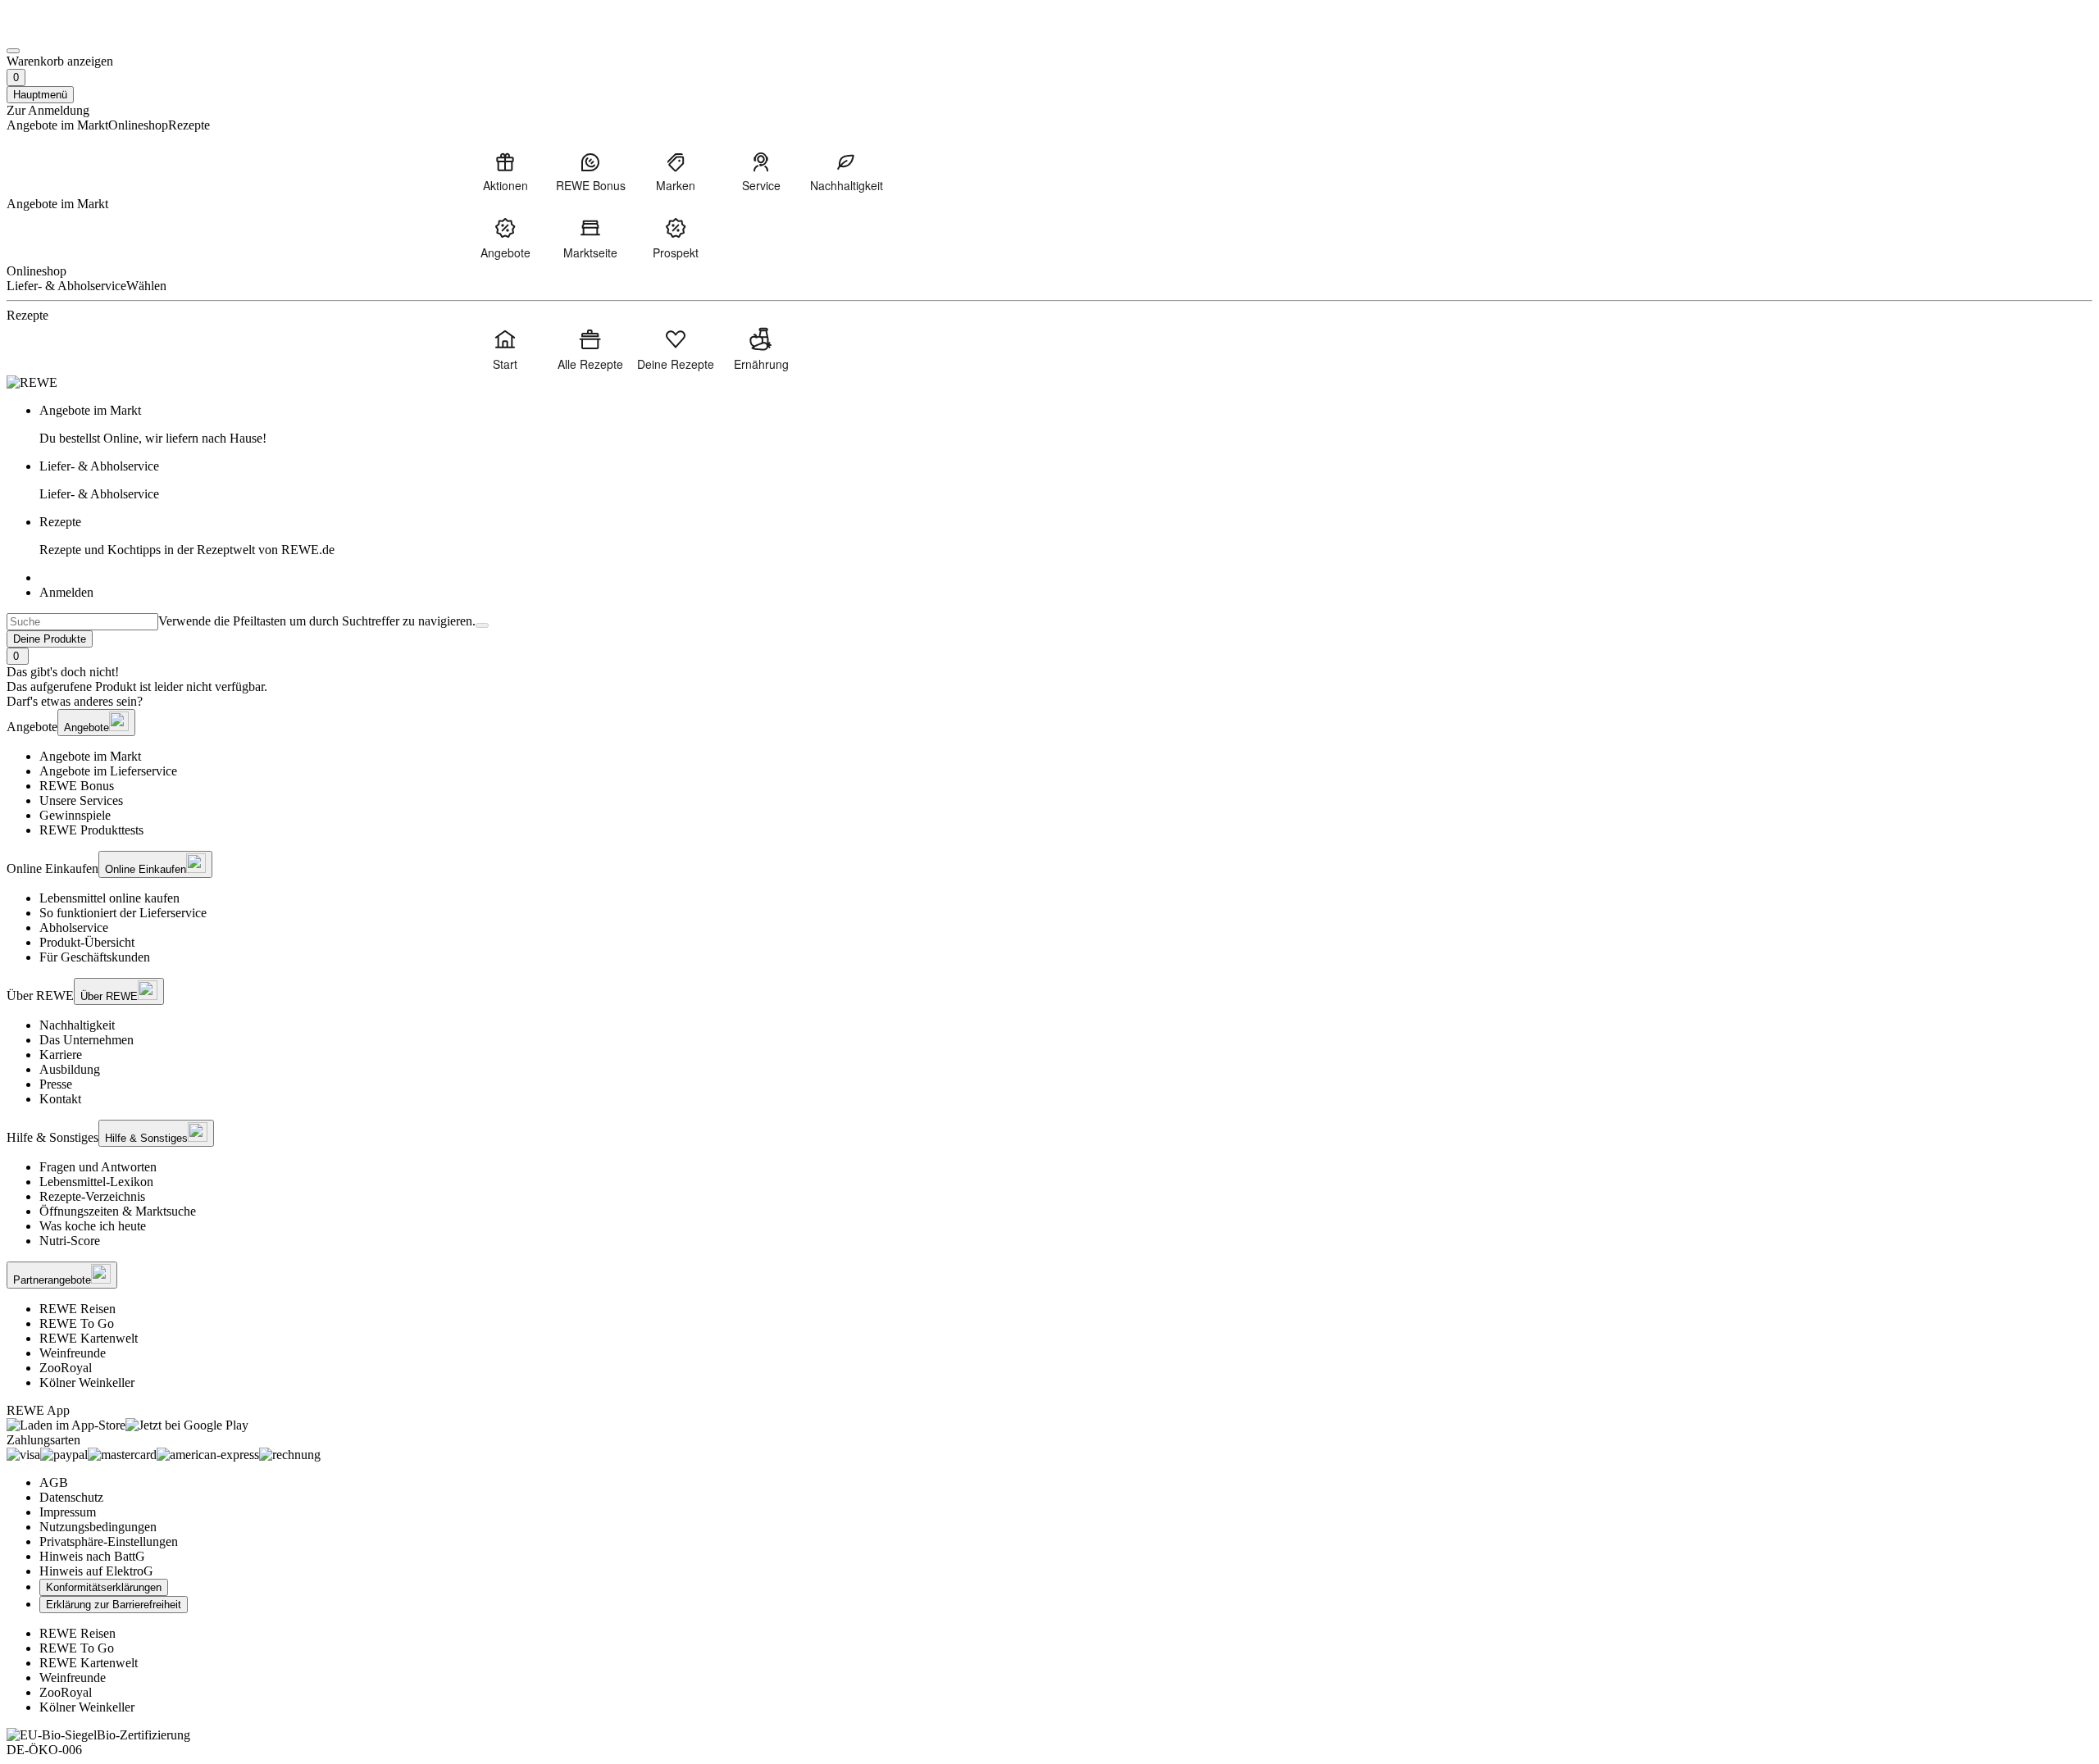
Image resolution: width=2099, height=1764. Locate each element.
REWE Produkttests (91, 830)
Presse (56, 1084)
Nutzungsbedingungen (98, 1527)
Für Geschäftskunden (95, 957)
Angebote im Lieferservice (108, 771)
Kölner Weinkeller (87, 1382)
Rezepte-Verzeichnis (92, 1196)
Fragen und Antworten (98, 1167)
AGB (54, 1482)
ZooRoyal (66, 1368)
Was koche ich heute (93, 1226)
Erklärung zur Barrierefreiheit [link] (114, 1605)
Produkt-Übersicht (87, 942)
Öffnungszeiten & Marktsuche (118, 1211)
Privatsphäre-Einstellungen (109, 1541)
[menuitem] (505, 171)
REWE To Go (77, 1323)
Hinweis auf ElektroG (96, 1571)
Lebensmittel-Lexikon (96, 1182)
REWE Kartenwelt (89, 1338)
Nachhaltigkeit (77, 1025)
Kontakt (60, 1099)
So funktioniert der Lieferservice (123, 913)
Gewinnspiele (75, 815)
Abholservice (74, 927)
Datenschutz (71, 1497)
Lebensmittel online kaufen (109, 898)
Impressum (68, 1512)
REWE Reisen (77, 1309)
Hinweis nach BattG (92, 1556)
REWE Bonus (77, 786)
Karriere (61, 1055)
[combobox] (82, 622)
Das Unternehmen (87, 1040)
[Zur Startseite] (62, 32)
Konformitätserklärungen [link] (104, 1587)
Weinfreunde (73, 1353)
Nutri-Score (70, 1241)
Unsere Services (81, 800)
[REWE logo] (32, 382)
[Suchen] (482, 625)
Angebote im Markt (90, 756)
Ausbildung (70, 1069)
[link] (1066, 425)
